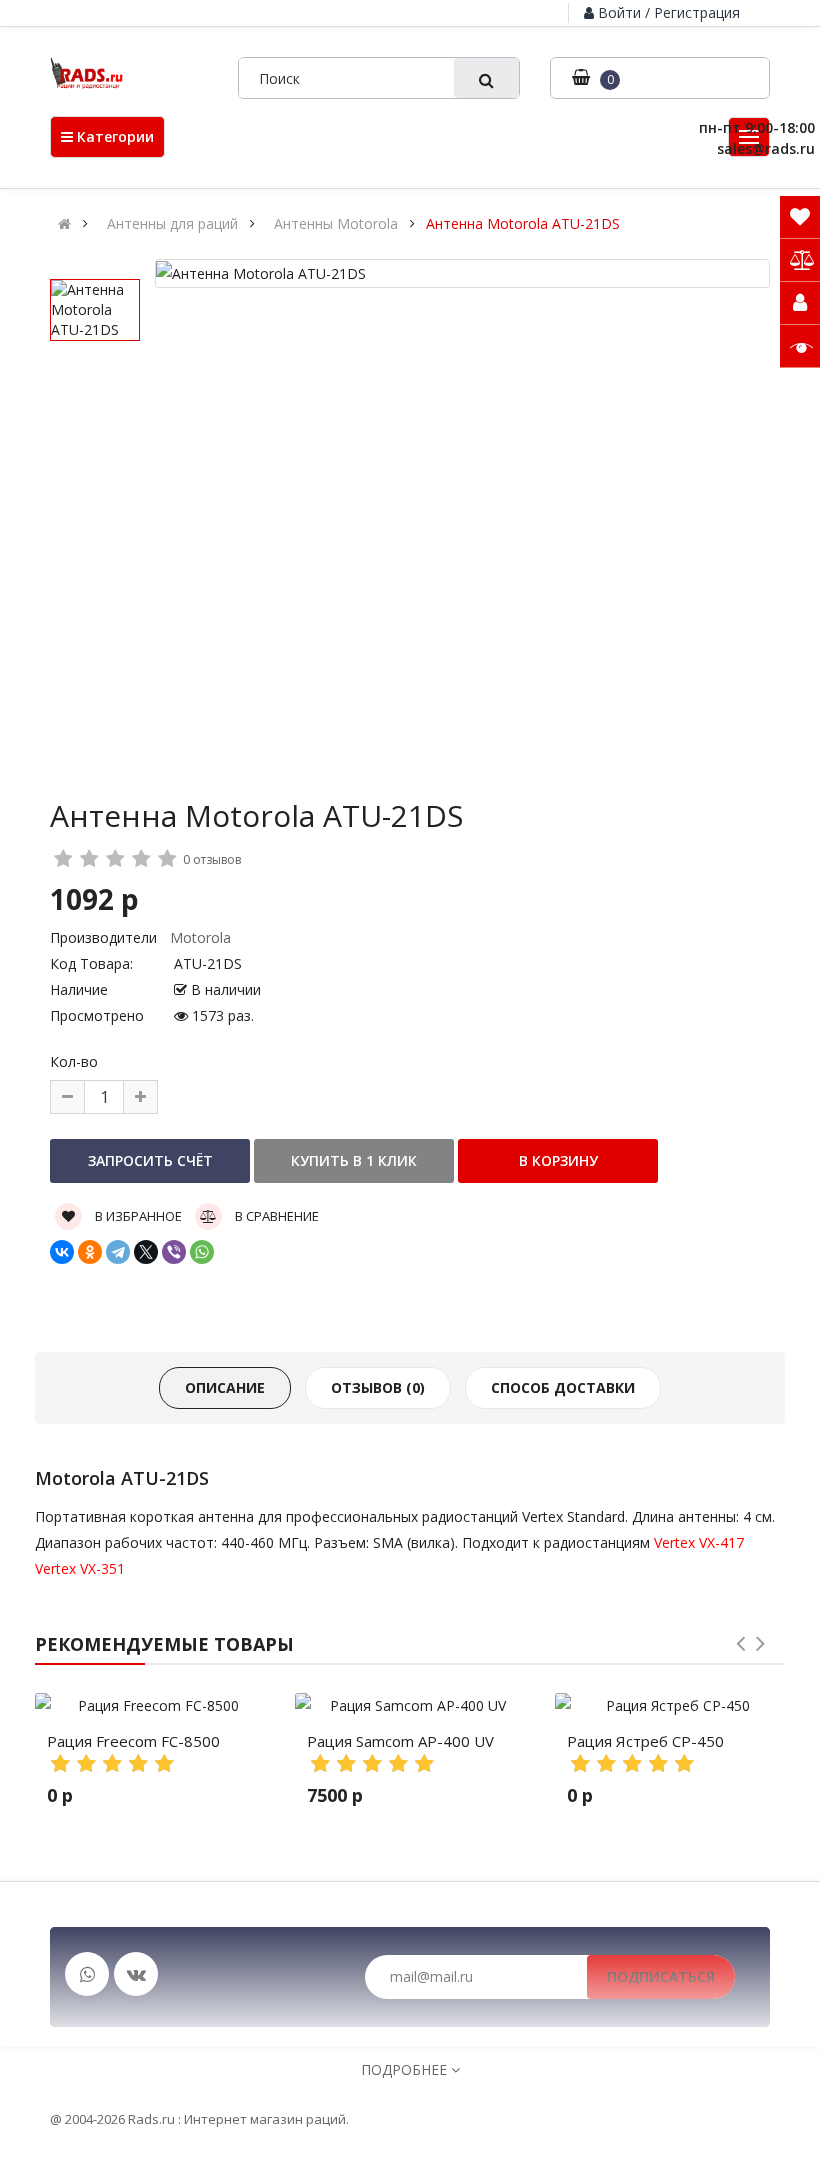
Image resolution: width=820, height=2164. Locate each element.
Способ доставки (563, 1387)
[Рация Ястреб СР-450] (670, 1706)
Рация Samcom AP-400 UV (400, 1741)
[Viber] (174, 1252)
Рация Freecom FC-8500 (133, 1741)
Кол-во (74, 1061)
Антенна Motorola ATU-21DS (523, 224)
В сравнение (275, 1216)
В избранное (137, 1216)
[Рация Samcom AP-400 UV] (410, 1706)
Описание (225, 1387)
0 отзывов (212, 859)
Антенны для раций (172, 224)
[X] (146, 1252)
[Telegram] (118, 1252)
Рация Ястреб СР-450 (645, 1741)
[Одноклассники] (90, 1252)
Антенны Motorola (336, 224)
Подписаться (661, 1976)
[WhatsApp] (202, 1252)
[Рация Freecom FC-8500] (150, 1706)
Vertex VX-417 (699, 1542)
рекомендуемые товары (164, 1644)
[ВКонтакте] (62, 1252)
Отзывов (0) (378, 1387)
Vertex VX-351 (80, 1568)
